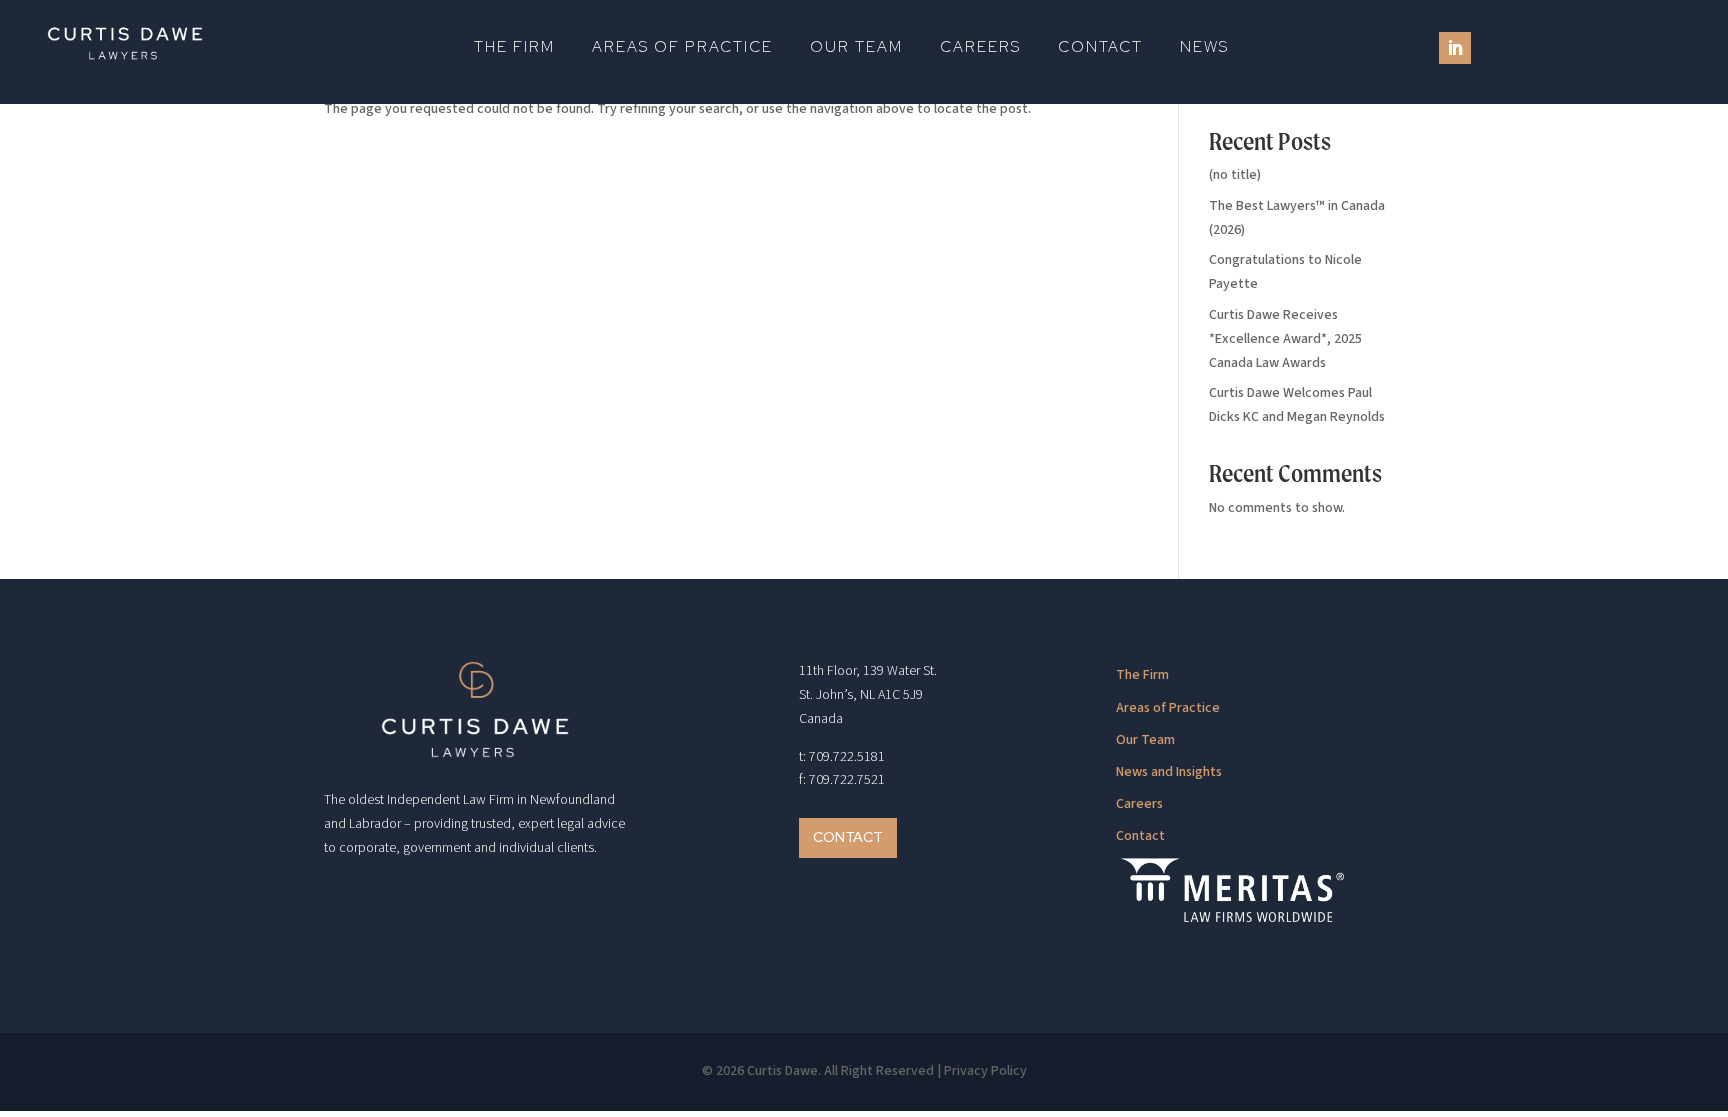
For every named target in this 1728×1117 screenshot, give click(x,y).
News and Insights (1169, 772)
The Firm (514, 48)
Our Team (856, 48)
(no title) (1235, 175)
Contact (1100, 48)
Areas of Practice (682, 48)
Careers (980, 48)
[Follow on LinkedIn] (1455, 48)
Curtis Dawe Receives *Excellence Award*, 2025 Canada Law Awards (1285, 339)
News (1204, 48)
